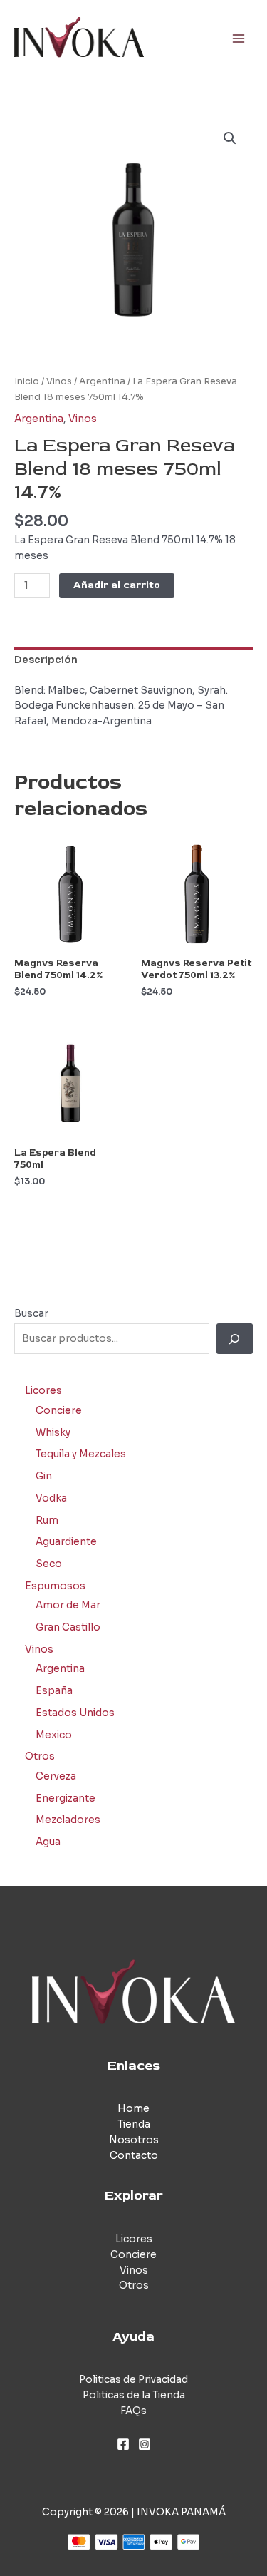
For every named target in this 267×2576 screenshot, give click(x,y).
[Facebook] (123, 2444)
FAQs (133, 2411)
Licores (134, 2239)
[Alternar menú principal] (239, 38)
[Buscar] (235, 1339)
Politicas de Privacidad (133, 2380)
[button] (230, 138)
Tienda (134, 2124)
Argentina (102, 381)
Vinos (59, 381)
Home (133, 2109)
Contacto (134, 2156)
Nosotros (134, 2140)
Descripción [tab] (46, 660)
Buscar (31, 1314)
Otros (134, 2285)
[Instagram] (145, 2444)
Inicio (27, 381)
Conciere (133, 2255)
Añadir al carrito (117, 585)
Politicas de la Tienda (134, 2395)
